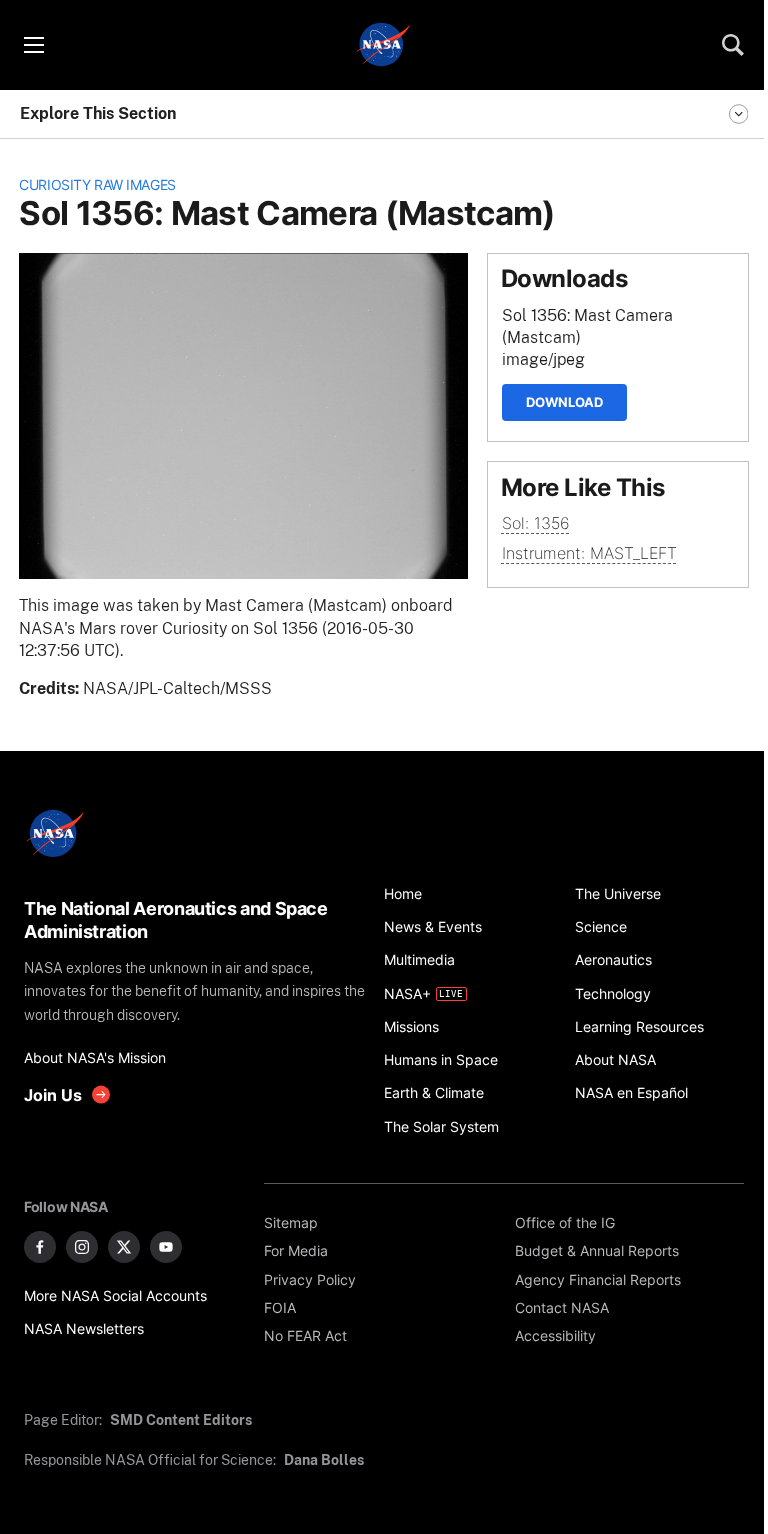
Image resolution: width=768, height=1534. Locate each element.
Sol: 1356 (536, 523)
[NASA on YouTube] (166, 1247)
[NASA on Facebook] (40, 1247)
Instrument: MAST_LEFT (589, 553)
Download (564, 402)
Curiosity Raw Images (97, 184)
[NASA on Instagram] (82, 1247)
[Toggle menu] (33, 45)
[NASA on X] (124, 1247)
